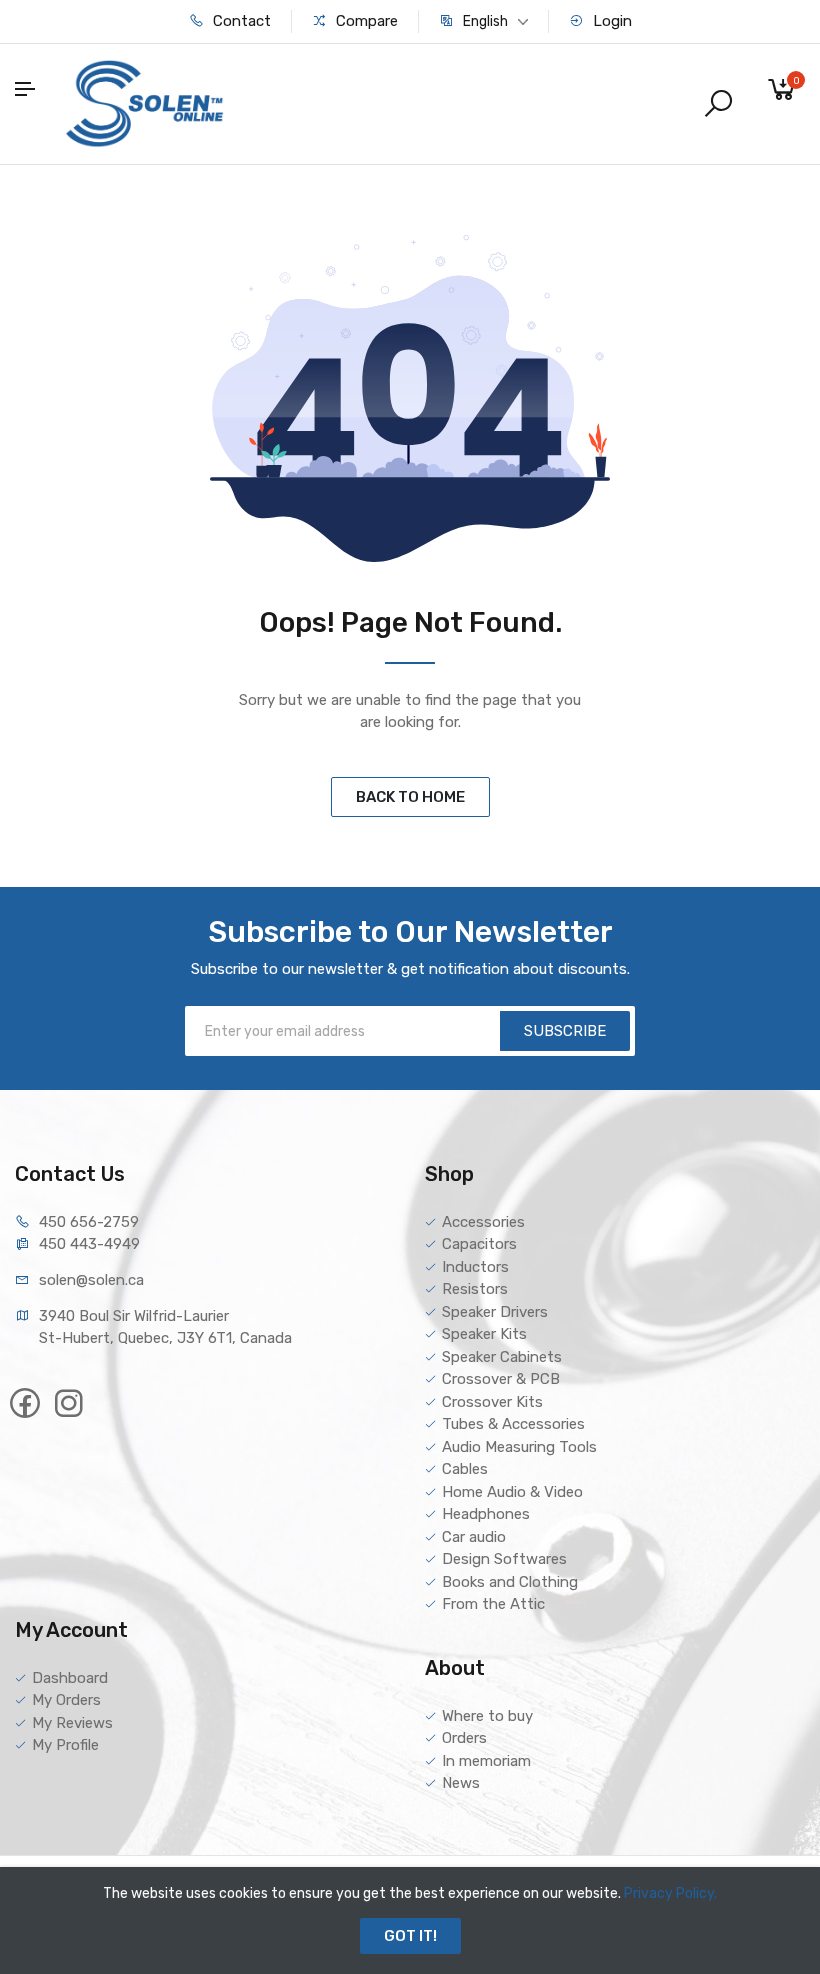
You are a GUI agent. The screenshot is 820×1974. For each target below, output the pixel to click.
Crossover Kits (492, 1402)
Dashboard (70, 1678)
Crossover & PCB (501, 1379)
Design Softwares (504, 1559)
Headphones (486, 1514)
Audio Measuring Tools (519, 1447)
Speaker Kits (484, 1334)
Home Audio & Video (512, 1492)
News (461, 1783)
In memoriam (486, 1761)
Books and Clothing (510, 1582)
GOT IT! (410, 1936)
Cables (465, 1469)
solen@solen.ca (91, 1280)
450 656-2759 (89, 1222)
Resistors (475, 1289)
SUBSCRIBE (565, 1031)
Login (610, 21)
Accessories (483, 1222)
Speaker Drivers (495, 1312)
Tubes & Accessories (513, 1424)
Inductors (475, 1267)
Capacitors (479, 1244)
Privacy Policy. (670, 1893)
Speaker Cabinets (502, 1357)
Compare (365, 21)
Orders (464, 1738)
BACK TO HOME (410, 797)
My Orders (66, 1700)
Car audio (474, 1537)
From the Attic (493, 1604)
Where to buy (487, 1716)
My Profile (65, 1745)
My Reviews (72, 1723)
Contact (240, 21)
